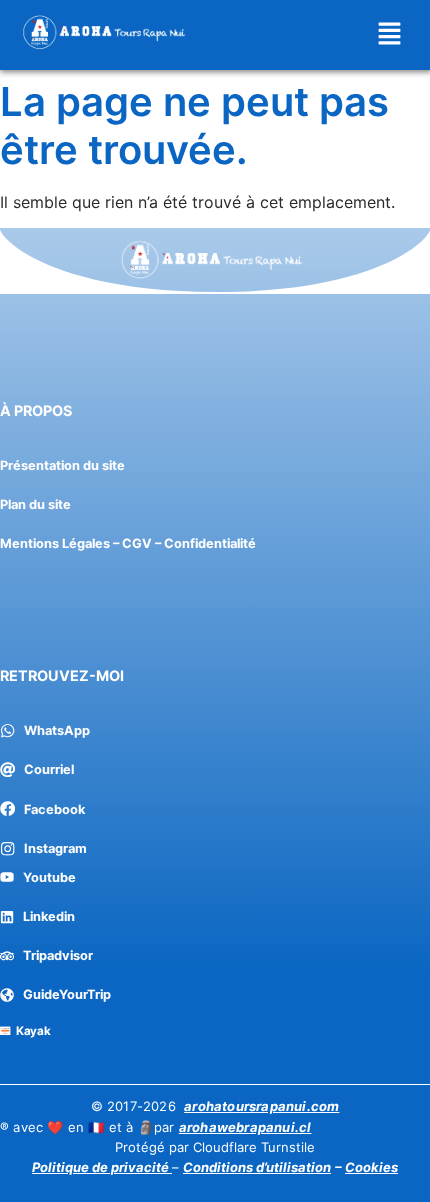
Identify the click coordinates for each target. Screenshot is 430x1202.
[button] (390, 34)
